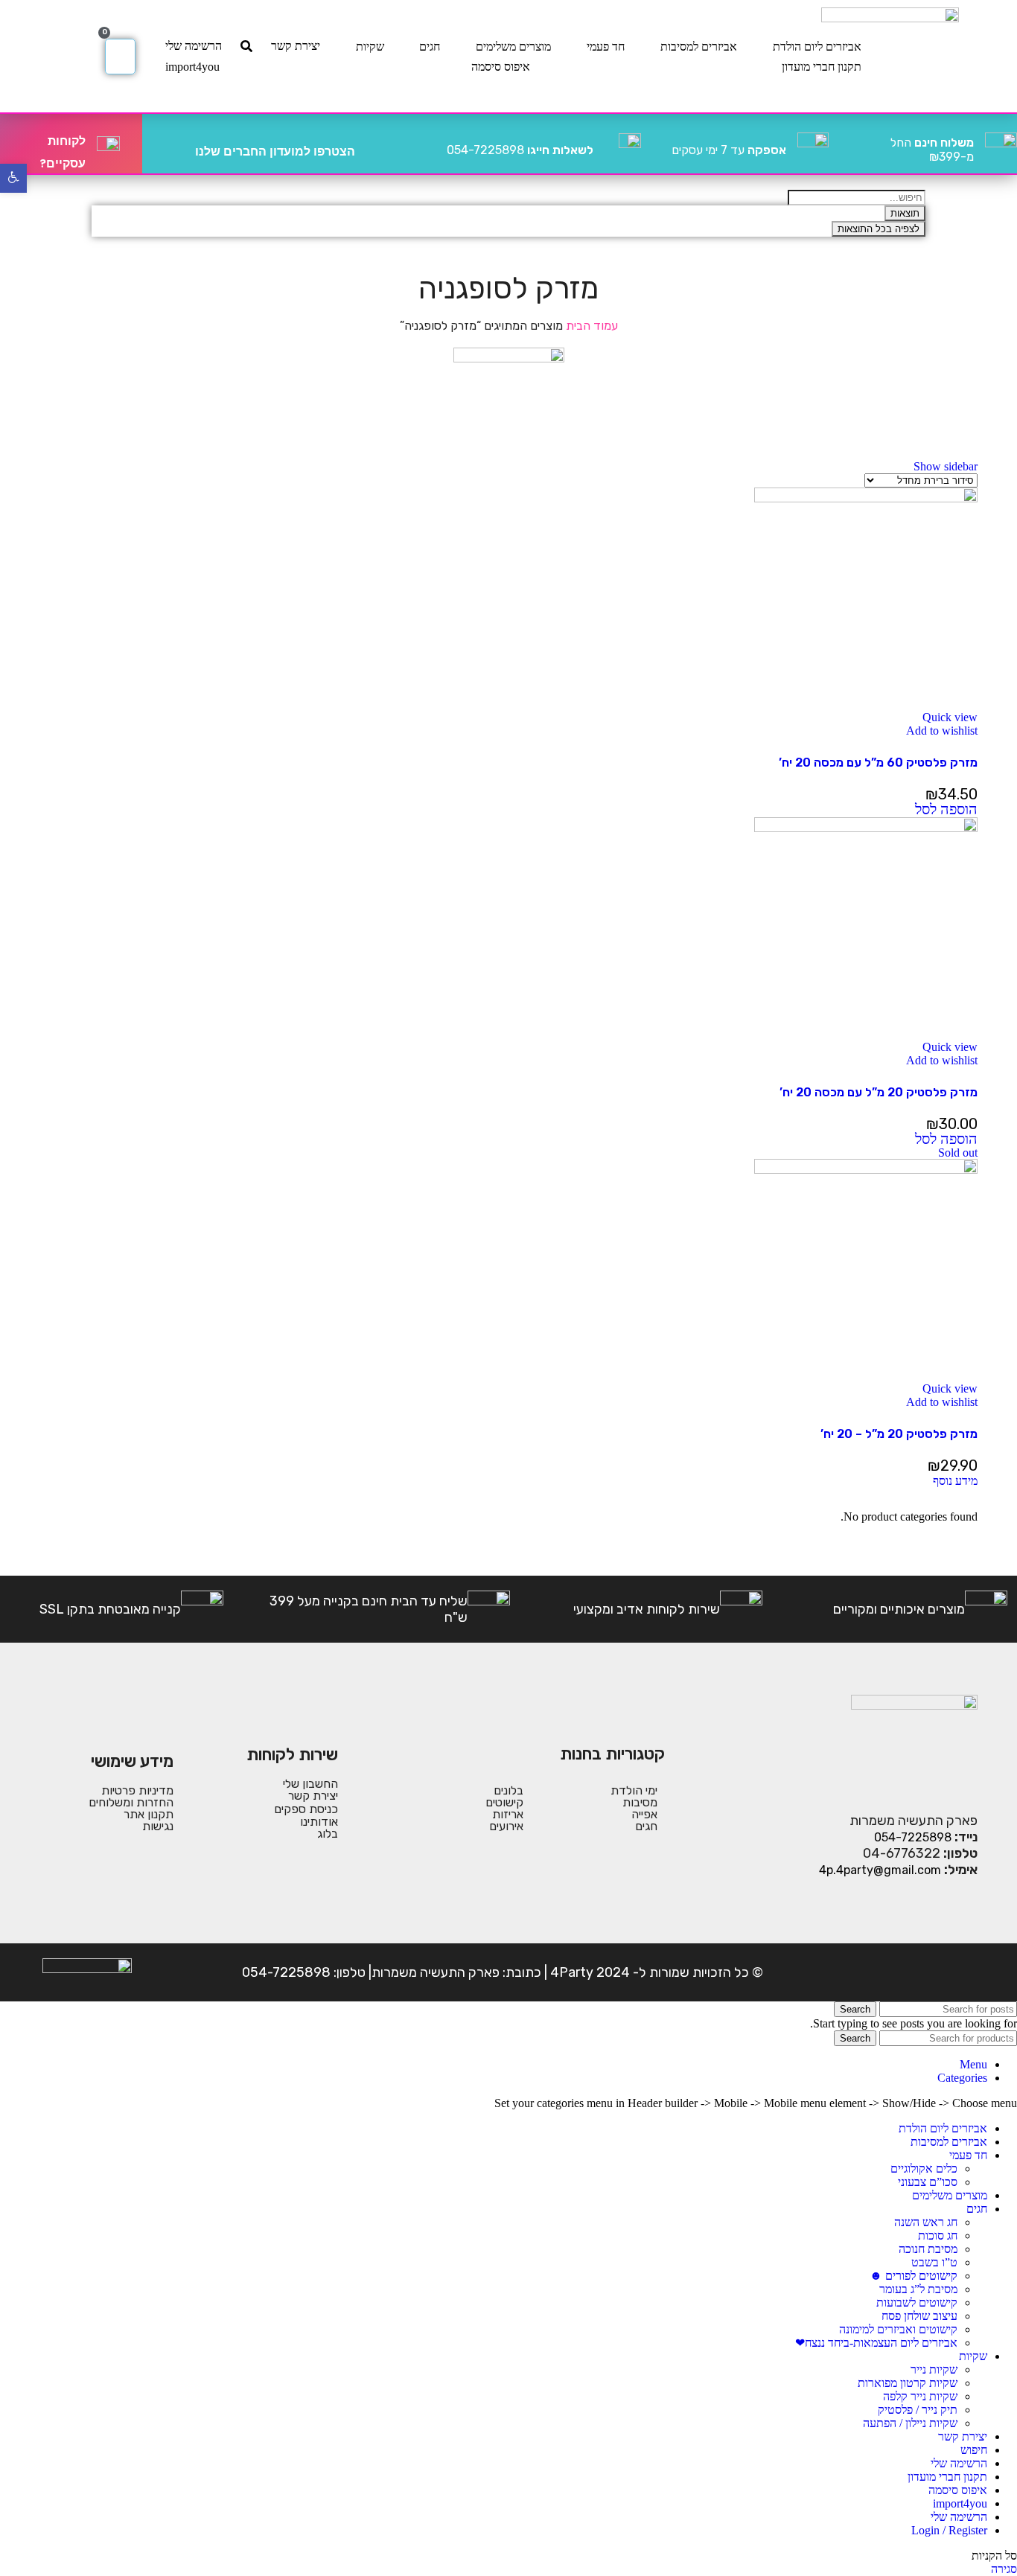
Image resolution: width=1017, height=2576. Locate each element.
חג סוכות (938, 2235)
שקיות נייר (934, 2369)
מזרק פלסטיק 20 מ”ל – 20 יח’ (899, 1434)
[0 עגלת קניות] (120, 57)
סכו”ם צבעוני (928, 2182)
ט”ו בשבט (934, 2262)
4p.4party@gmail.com (880, 1870)
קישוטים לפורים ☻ (914, 2276)
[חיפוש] (246, 46)
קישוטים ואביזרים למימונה (898, 2329)
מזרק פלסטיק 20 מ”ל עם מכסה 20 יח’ (879, 1092)
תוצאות (905, 213)
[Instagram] (917, 1972)
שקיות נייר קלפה (920, 2396)
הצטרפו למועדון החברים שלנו (275, 151)
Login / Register (949, 2530)
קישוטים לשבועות (917, 2302)
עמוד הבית (590, 326)
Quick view (950, 717)
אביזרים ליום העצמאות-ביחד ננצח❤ (876, 2343)
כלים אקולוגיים (924, 2168)
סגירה (1004, 2569)
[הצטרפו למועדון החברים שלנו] (372, 144)
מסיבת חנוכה (928, 2249)
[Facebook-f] (963, 1972)
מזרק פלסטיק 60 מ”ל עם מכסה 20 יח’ (878, 763)
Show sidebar (946, 466)
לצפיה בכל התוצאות (879, 229)
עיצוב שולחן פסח (919, 2316)
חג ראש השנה (926, 2222)
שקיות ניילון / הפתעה (910, 2423)
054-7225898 (520, 150)
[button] (946, 810)
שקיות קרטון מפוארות (908, 2383)
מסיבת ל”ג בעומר (918, 2289)
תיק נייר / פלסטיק (918, 2410)
